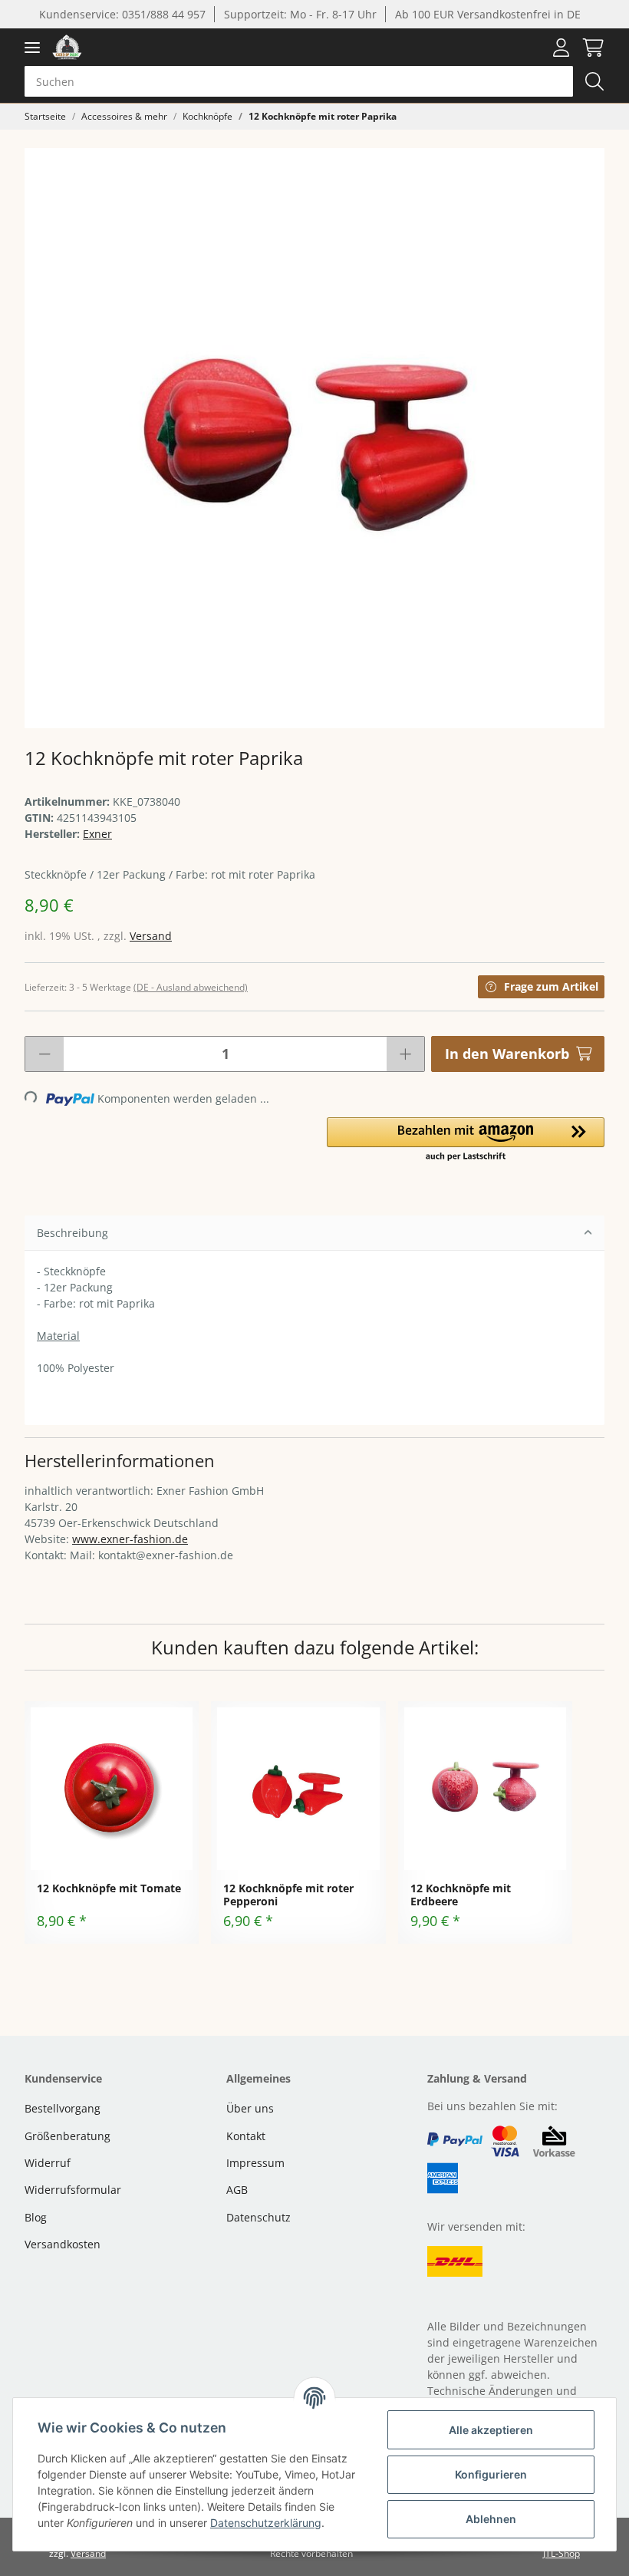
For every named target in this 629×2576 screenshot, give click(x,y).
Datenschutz (259, 2217)
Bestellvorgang (63, 2108)
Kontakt (246, 2136)
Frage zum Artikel (551, 986)
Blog (36, 2217)
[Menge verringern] (44, 1054)
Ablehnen (491, 2519)
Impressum (255, 2163)
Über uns (250, 2108)
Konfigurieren (491, 2474)
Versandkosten (63, 2244)
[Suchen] (594, 81)
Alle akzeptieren (491, 2430)
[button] (561, 48)
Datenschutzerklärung (266, 2523)
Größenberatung (68, 2136)
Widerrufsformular (73, 2190)
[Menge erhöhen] (405, 1054)
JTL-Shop (561, 2553)
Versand (151, 936)
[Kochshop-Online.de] (67, 47)
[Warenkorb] (590, 48)
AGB (237, 2190)
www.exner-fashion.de (130, 1539)
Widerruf (48, 2163)
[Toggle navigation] (32, 47)
